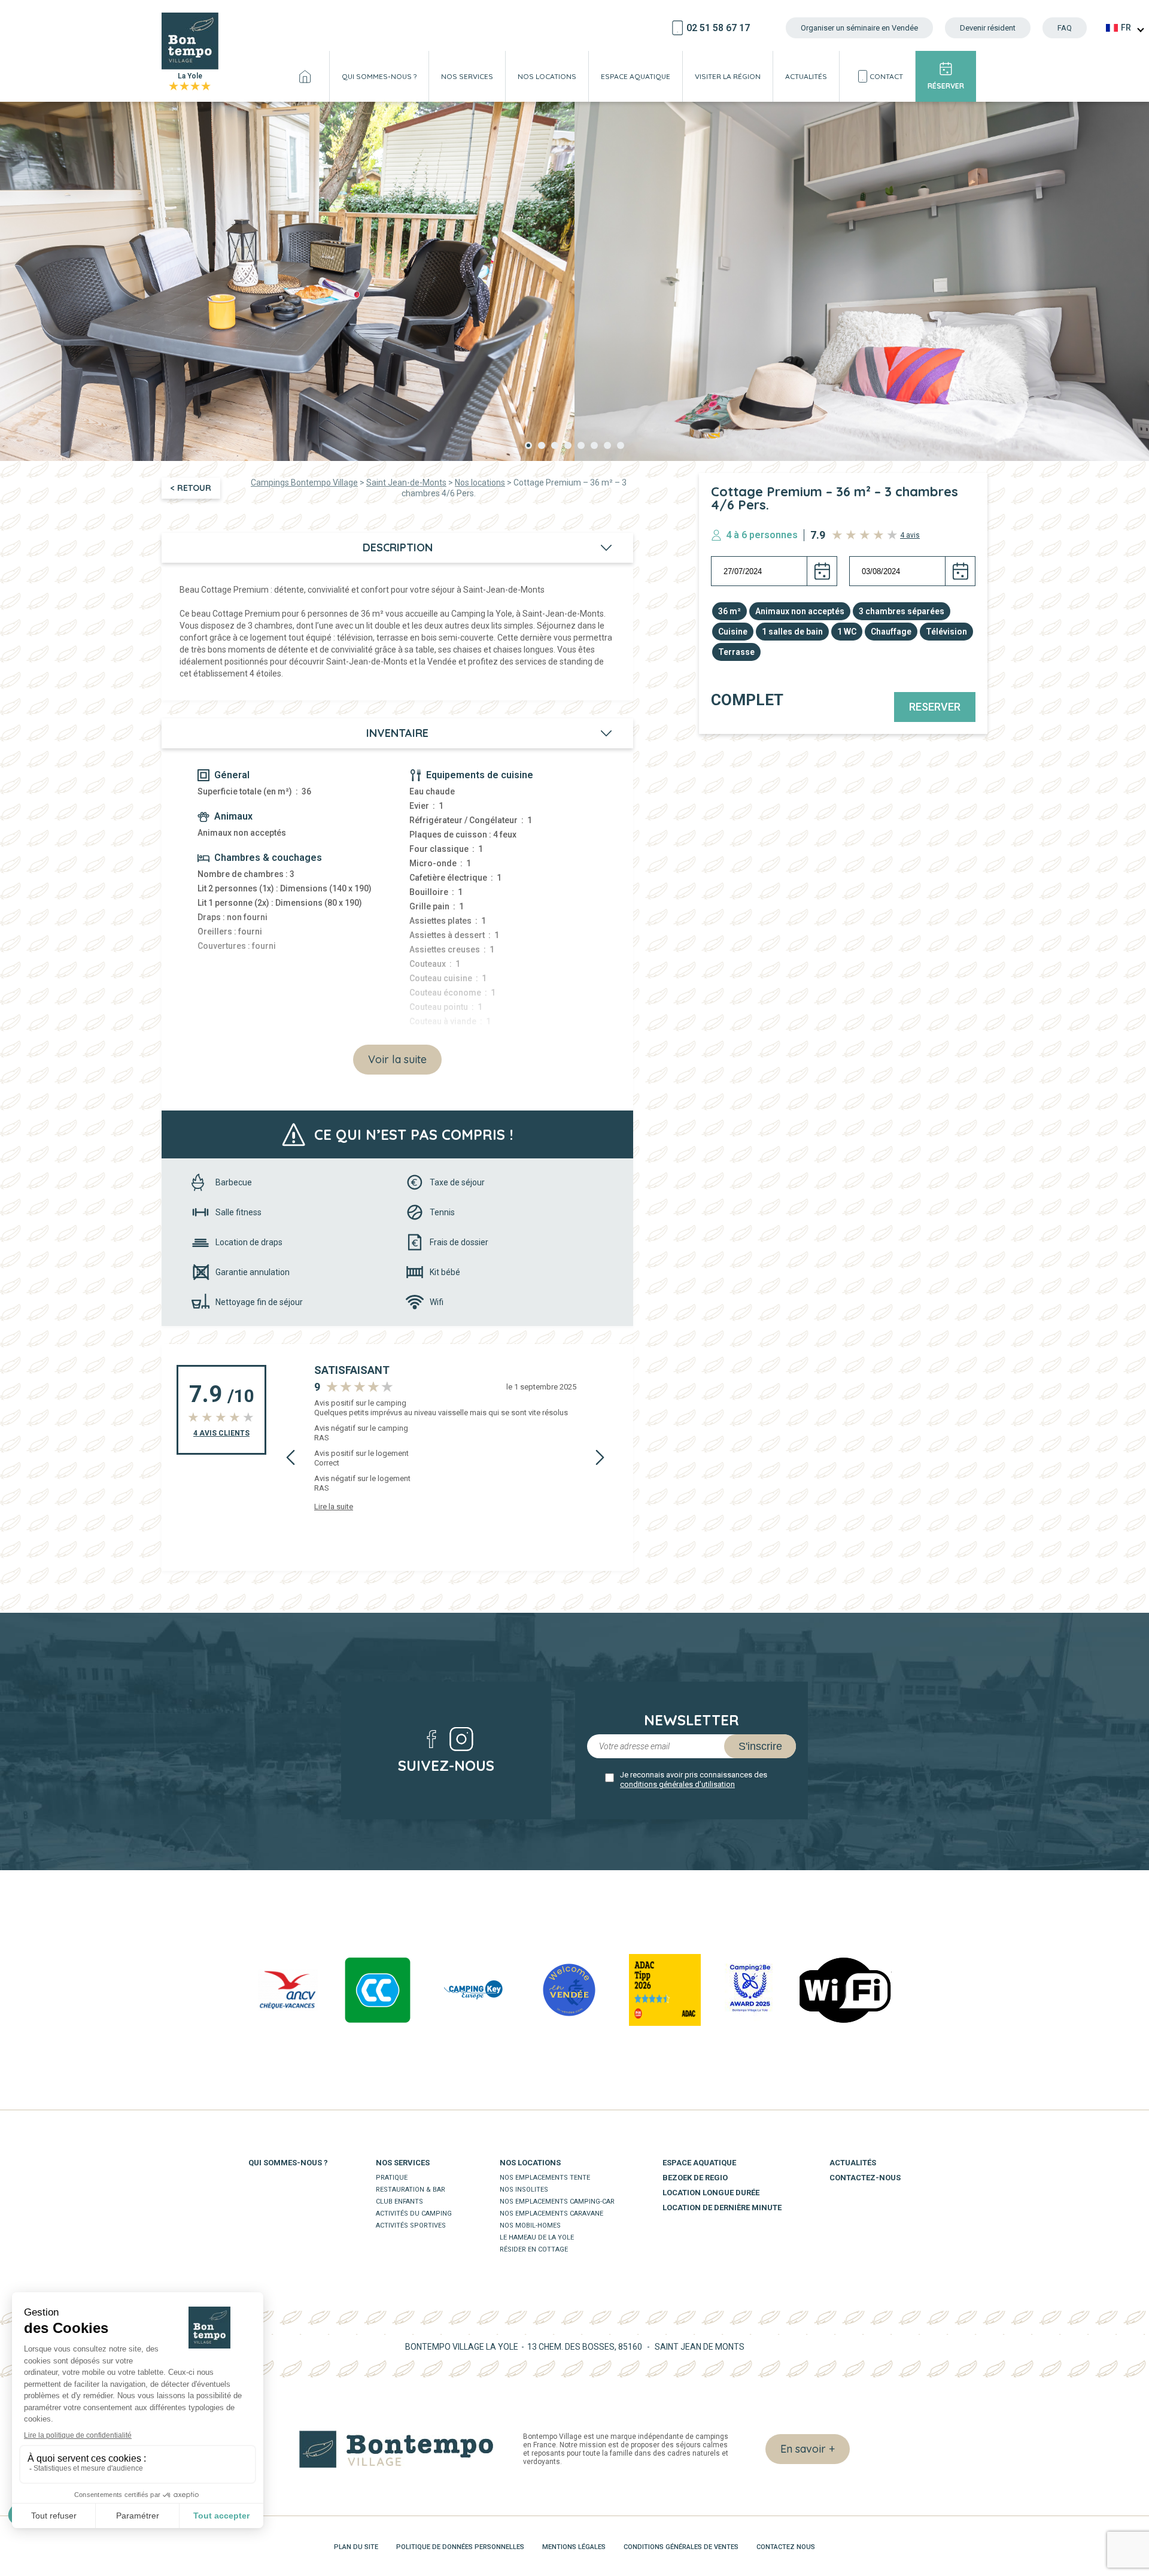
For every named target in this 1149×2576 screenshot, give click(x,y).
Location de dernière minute (722, 2208)
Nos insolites (524, 2190)
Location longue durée (711, 2193)
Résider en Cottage (534, 2249)
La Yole (190, 82)
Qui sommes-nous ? (379, 76)
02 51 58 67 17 (718, 28)
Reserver (935, 707)
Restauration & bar (411, 2190)
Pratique (392, 2178)
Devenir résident (988, 28)
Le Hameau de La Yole (537, 2237)
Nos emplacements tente (545, 2178)
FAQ (1065, 28)
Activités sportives (411, 2225)
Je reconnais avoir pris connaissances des (694, 1779)
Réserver (946, 86)
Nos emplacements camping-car (557, 2202)
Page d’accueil (305, 76)
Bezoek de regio (695, 2178)
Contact (886, 76)
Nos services (467, 76)
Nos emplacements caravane (551, 2214)
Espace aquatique (636, 76)
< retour (191, 488)
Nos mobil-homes (530, 2225)
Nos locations (547, 76)
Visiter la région (728, 76)
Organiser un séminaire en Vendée (859, 28)
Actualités (806, 76)
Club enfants (399, 2202)
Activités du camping (414, 2214)
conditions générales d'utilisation (677, 1784)
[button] (528, 445)
